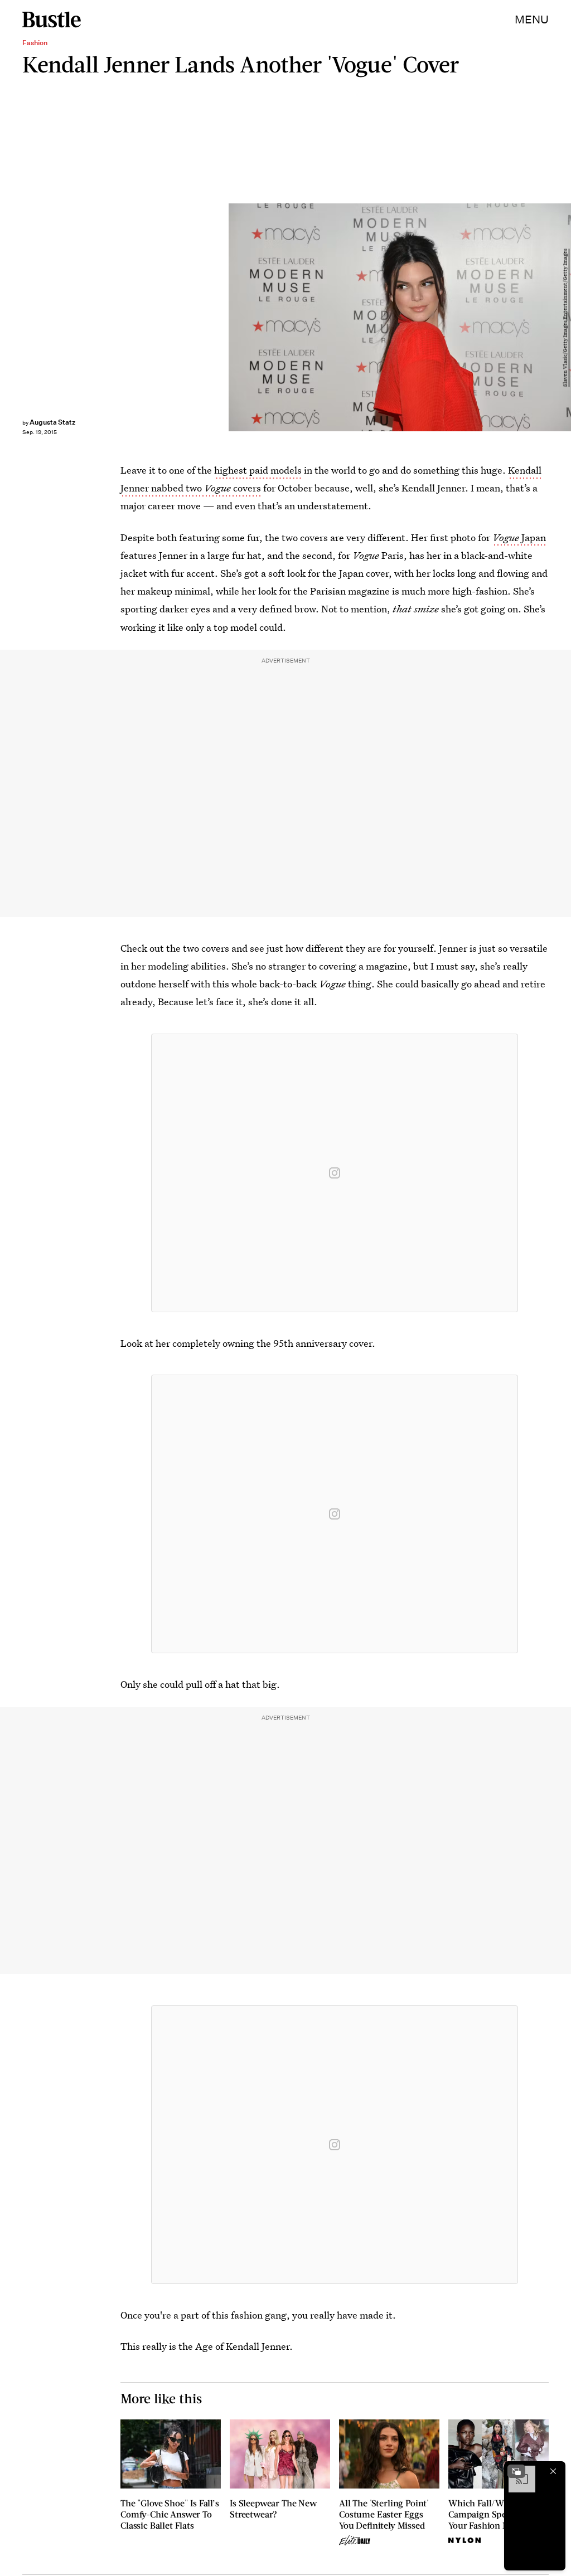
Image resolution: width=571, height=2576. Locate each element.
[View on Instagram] (335, 1173)
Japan (519, 537)
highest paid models (258, 470)
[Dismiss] (553, 2471)
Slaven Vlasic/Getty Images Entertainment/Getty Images (565, 318)
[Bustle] (52, 20)
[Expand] (516, 2471)
